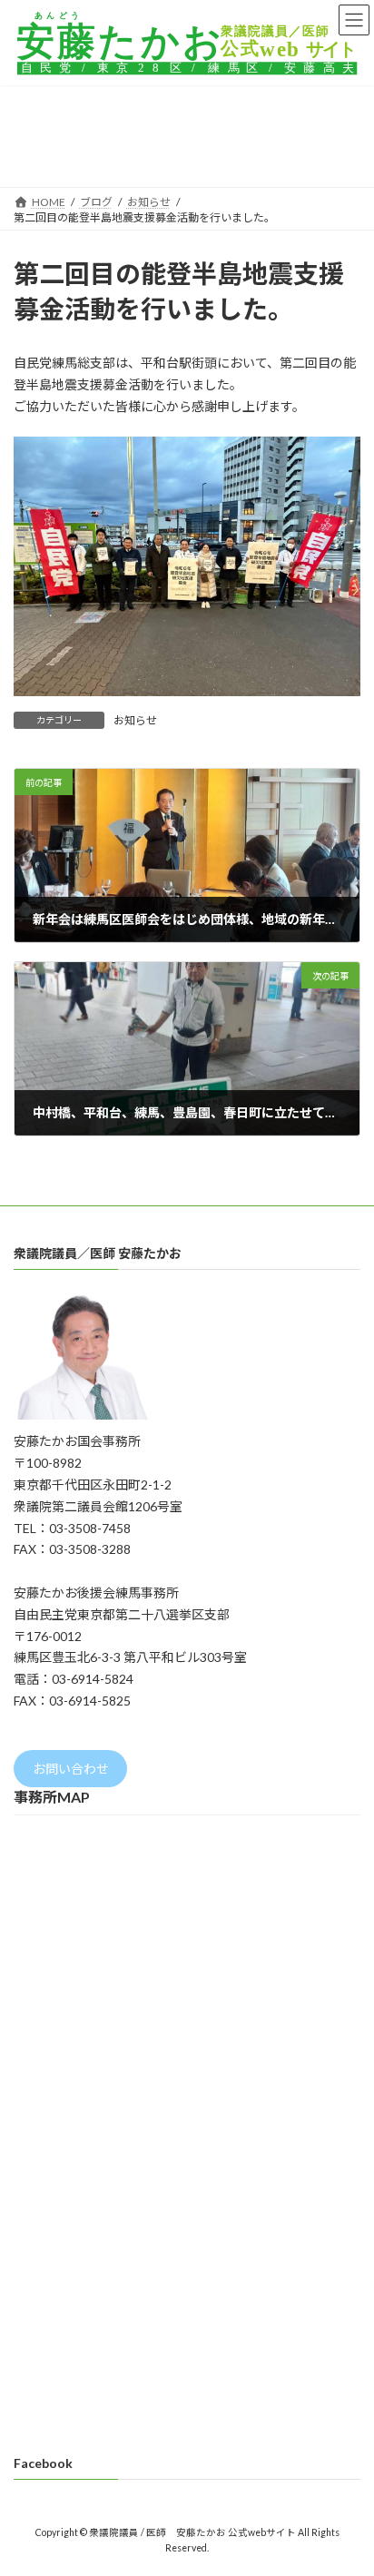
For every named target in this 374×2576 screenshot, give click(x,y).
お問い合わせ (71, 1769)
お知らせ (135, 720)
